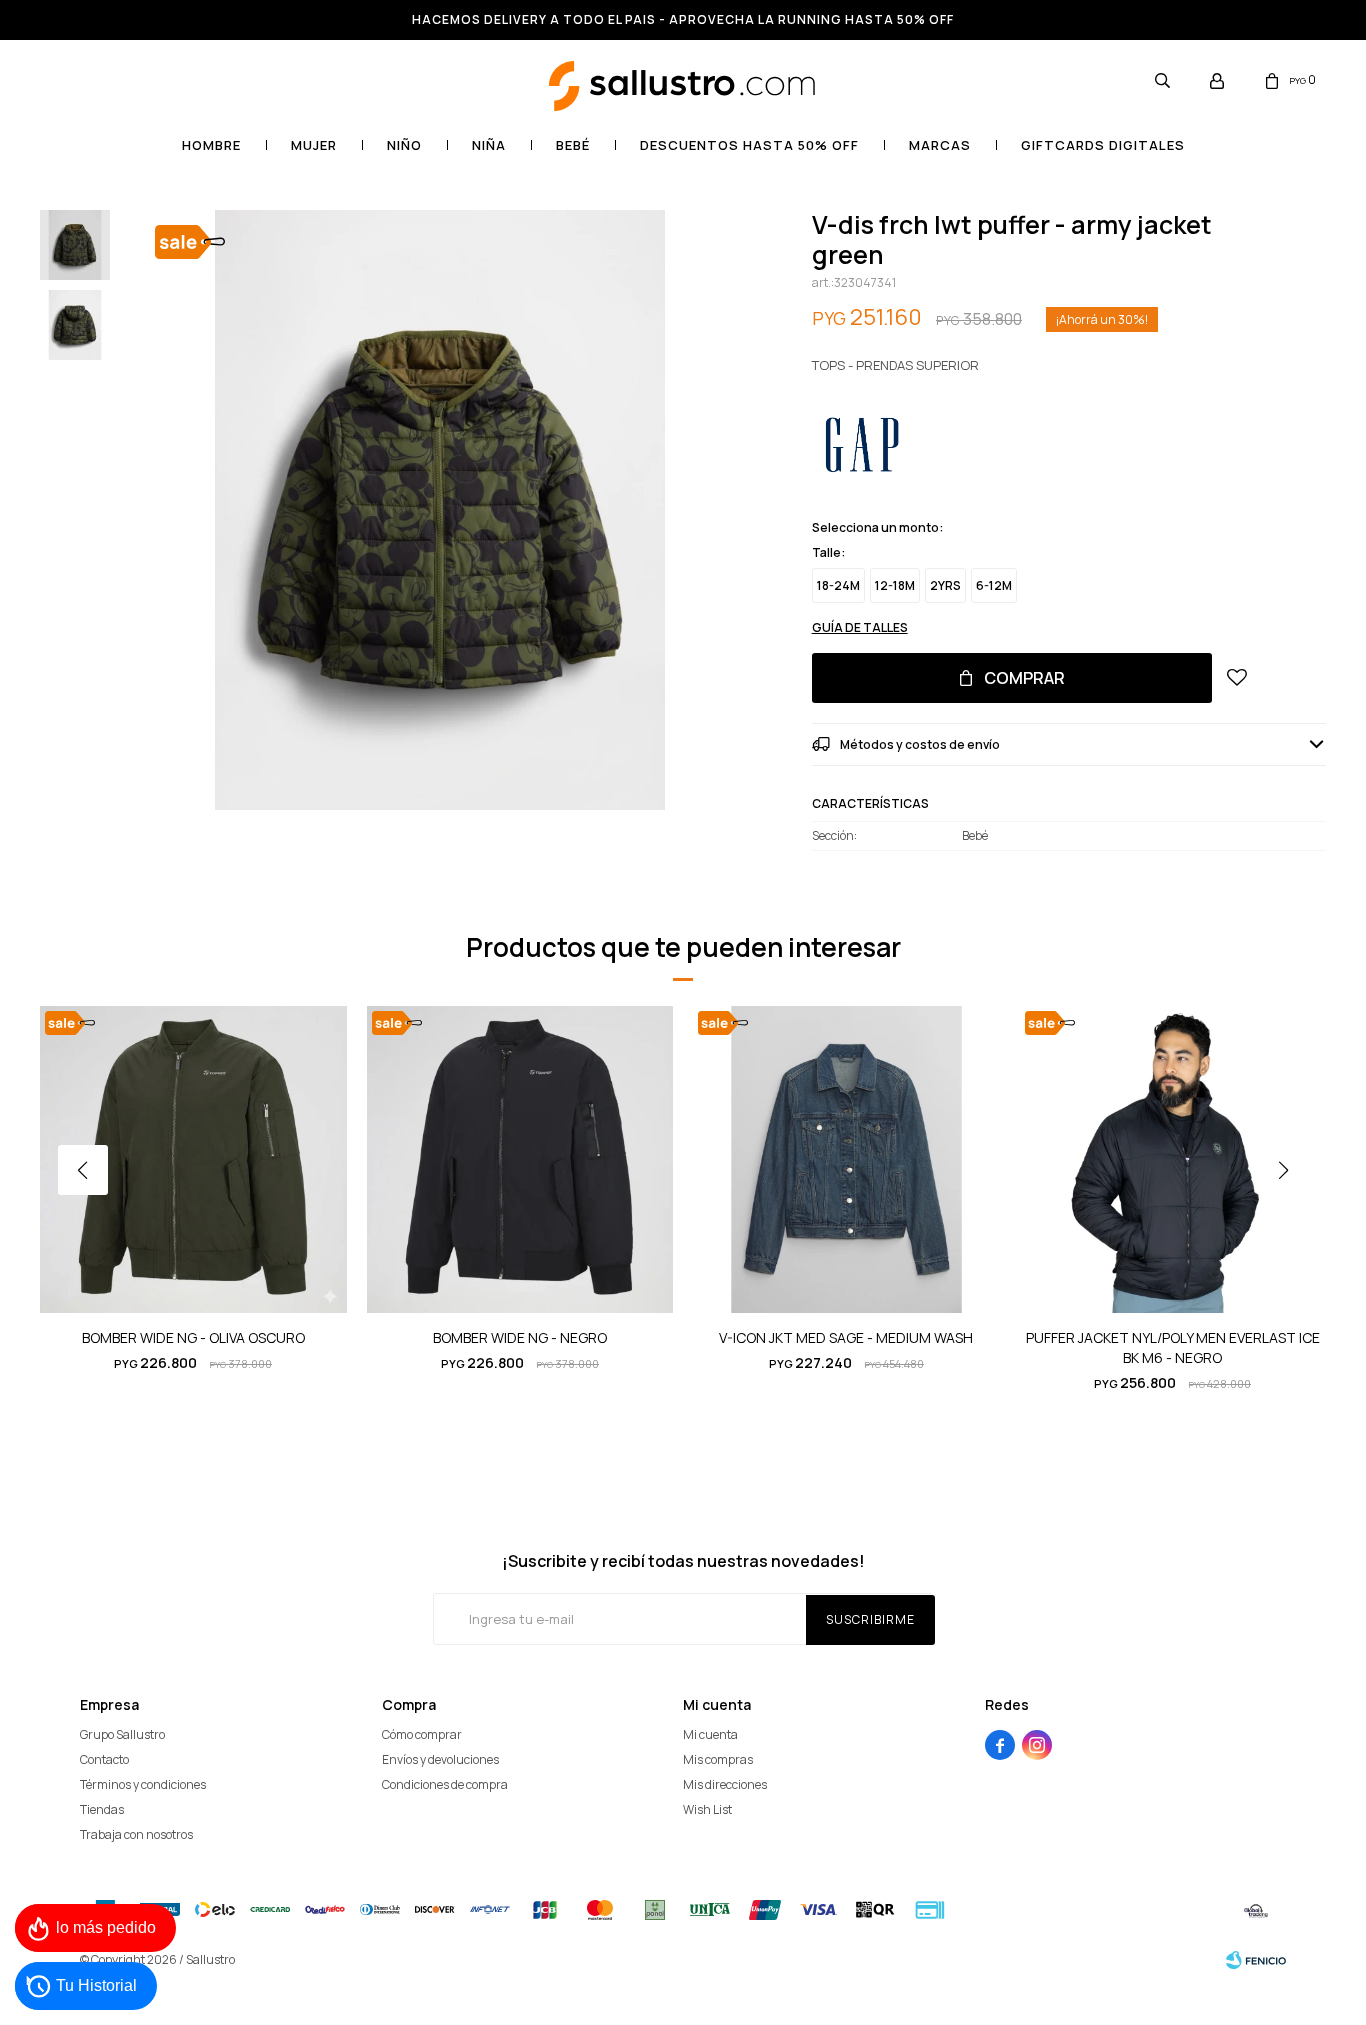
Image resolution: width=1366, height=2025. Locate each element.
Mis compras (718, 1759)
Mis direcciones (725, 1784)
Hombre (211, 145)
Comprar (1024, 678)
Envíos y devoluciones (440, 1759)
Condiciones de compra (445, 1784)
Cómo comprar (422, 1734)
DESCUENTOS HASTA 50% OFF (749, 145)
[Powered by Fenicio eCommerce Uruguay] (1256, 1960)
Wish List (707, 1809)
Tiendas (102, 1809)
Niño (404, 145)
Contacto (104, 1759)
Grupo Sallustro (122, 1734)
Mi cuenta (710, 1734)
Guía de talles (860, 627)
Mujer (314, 145)
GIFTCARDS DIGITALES (1103, 145)
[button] (1162, 80)
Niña (489, 145)
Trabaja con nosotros (136, 1834)
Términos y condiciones (143, 1784)
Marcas (940, 145)
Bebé (573, 145)
